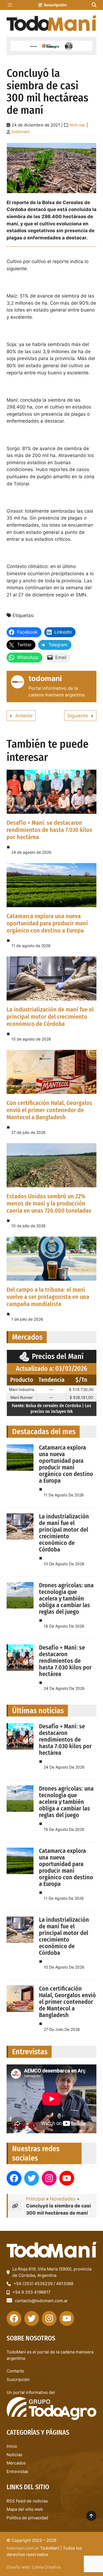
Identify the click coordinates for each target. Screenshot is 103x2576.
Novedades (63, 2199)
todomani (21, 132)
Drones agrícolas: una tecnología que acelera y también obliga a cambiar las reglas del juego (66, 1598)
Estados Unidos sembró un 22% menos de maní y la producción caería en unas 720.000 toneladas (49, 1203)
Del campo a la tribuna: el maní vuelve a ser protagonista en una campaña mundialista (48, 1297)
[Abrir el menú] (10, 5)
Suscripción (55, 5)
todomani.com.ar (23, 2548)
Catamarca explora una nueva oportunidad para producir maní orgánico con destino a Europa (47, 923)
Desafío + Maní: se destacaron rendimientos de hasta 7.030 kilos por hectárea (49, 830)
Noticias (77, 125)
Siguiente (78, 716)
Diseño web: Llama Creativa (34, 2567)
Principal (35, 2199)
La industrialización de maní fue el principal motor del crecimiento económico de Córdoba (50, 1017)
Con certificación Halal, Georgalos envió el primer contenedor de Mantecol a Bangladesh (49, 1110)
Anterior (24, 716)
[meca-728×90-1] (51, 46)
